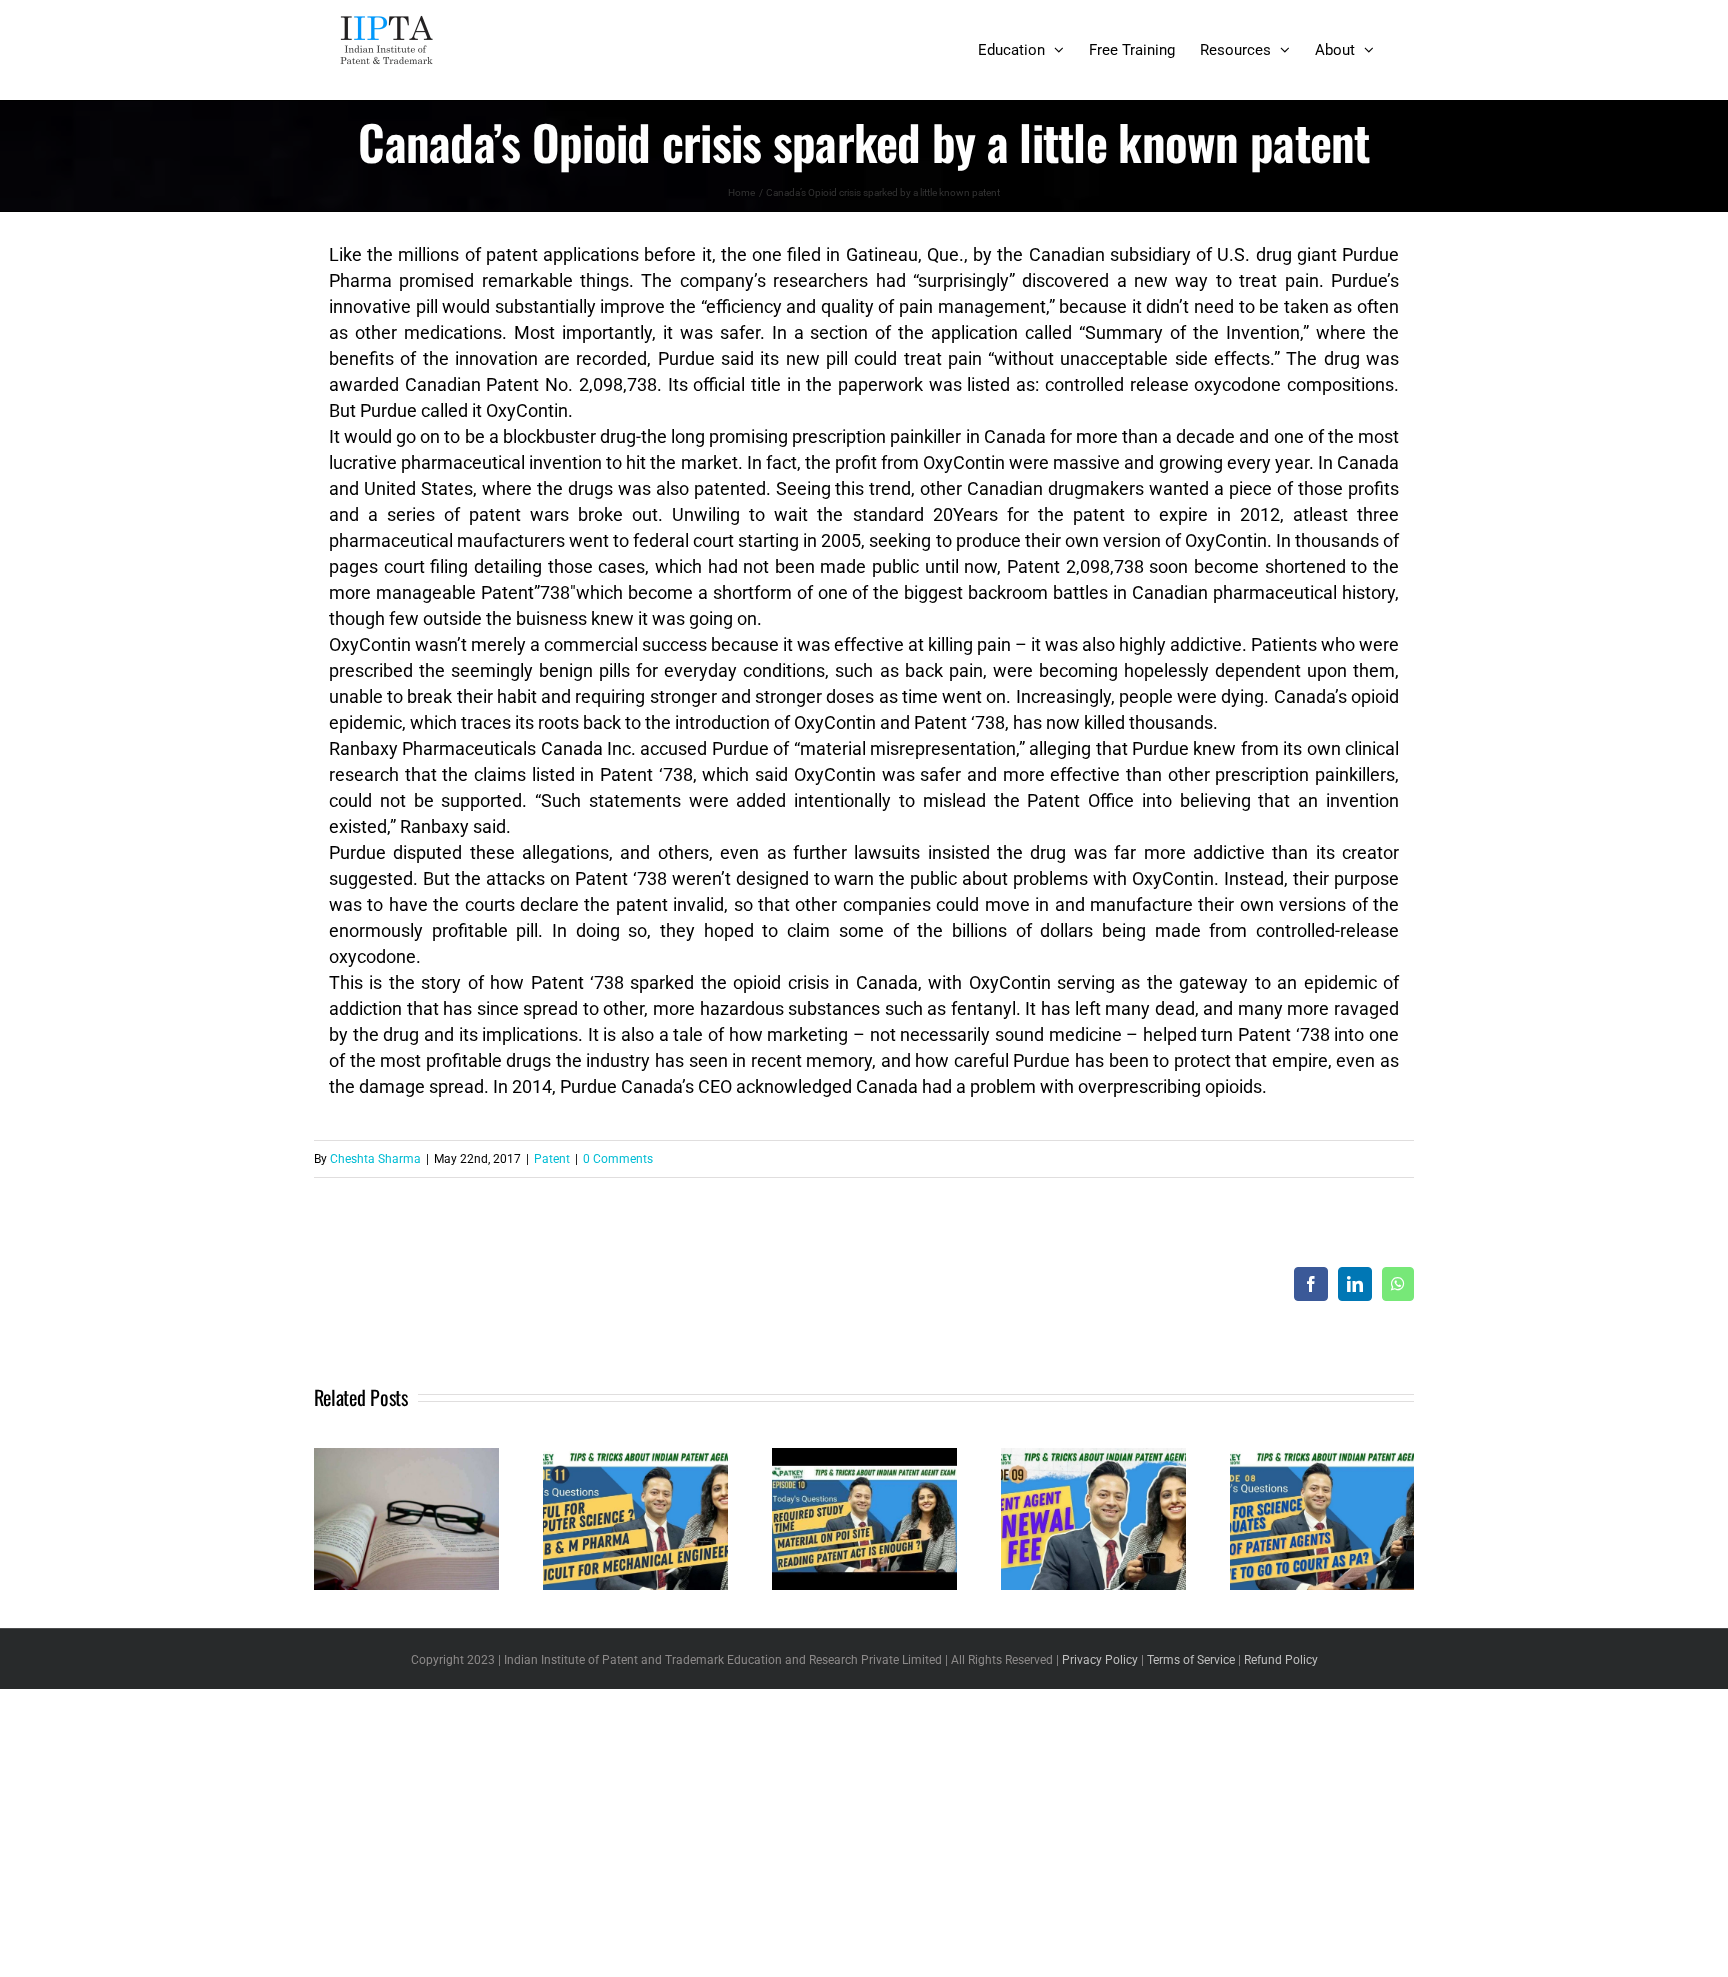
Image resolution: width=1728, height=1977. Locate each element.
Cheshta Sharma (375, 1159)
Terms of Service (1191, 1660)
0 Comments (618, 1159)
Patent (552, 1159)
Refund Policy (1281, 1660)
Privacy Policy (1100, 1660)
